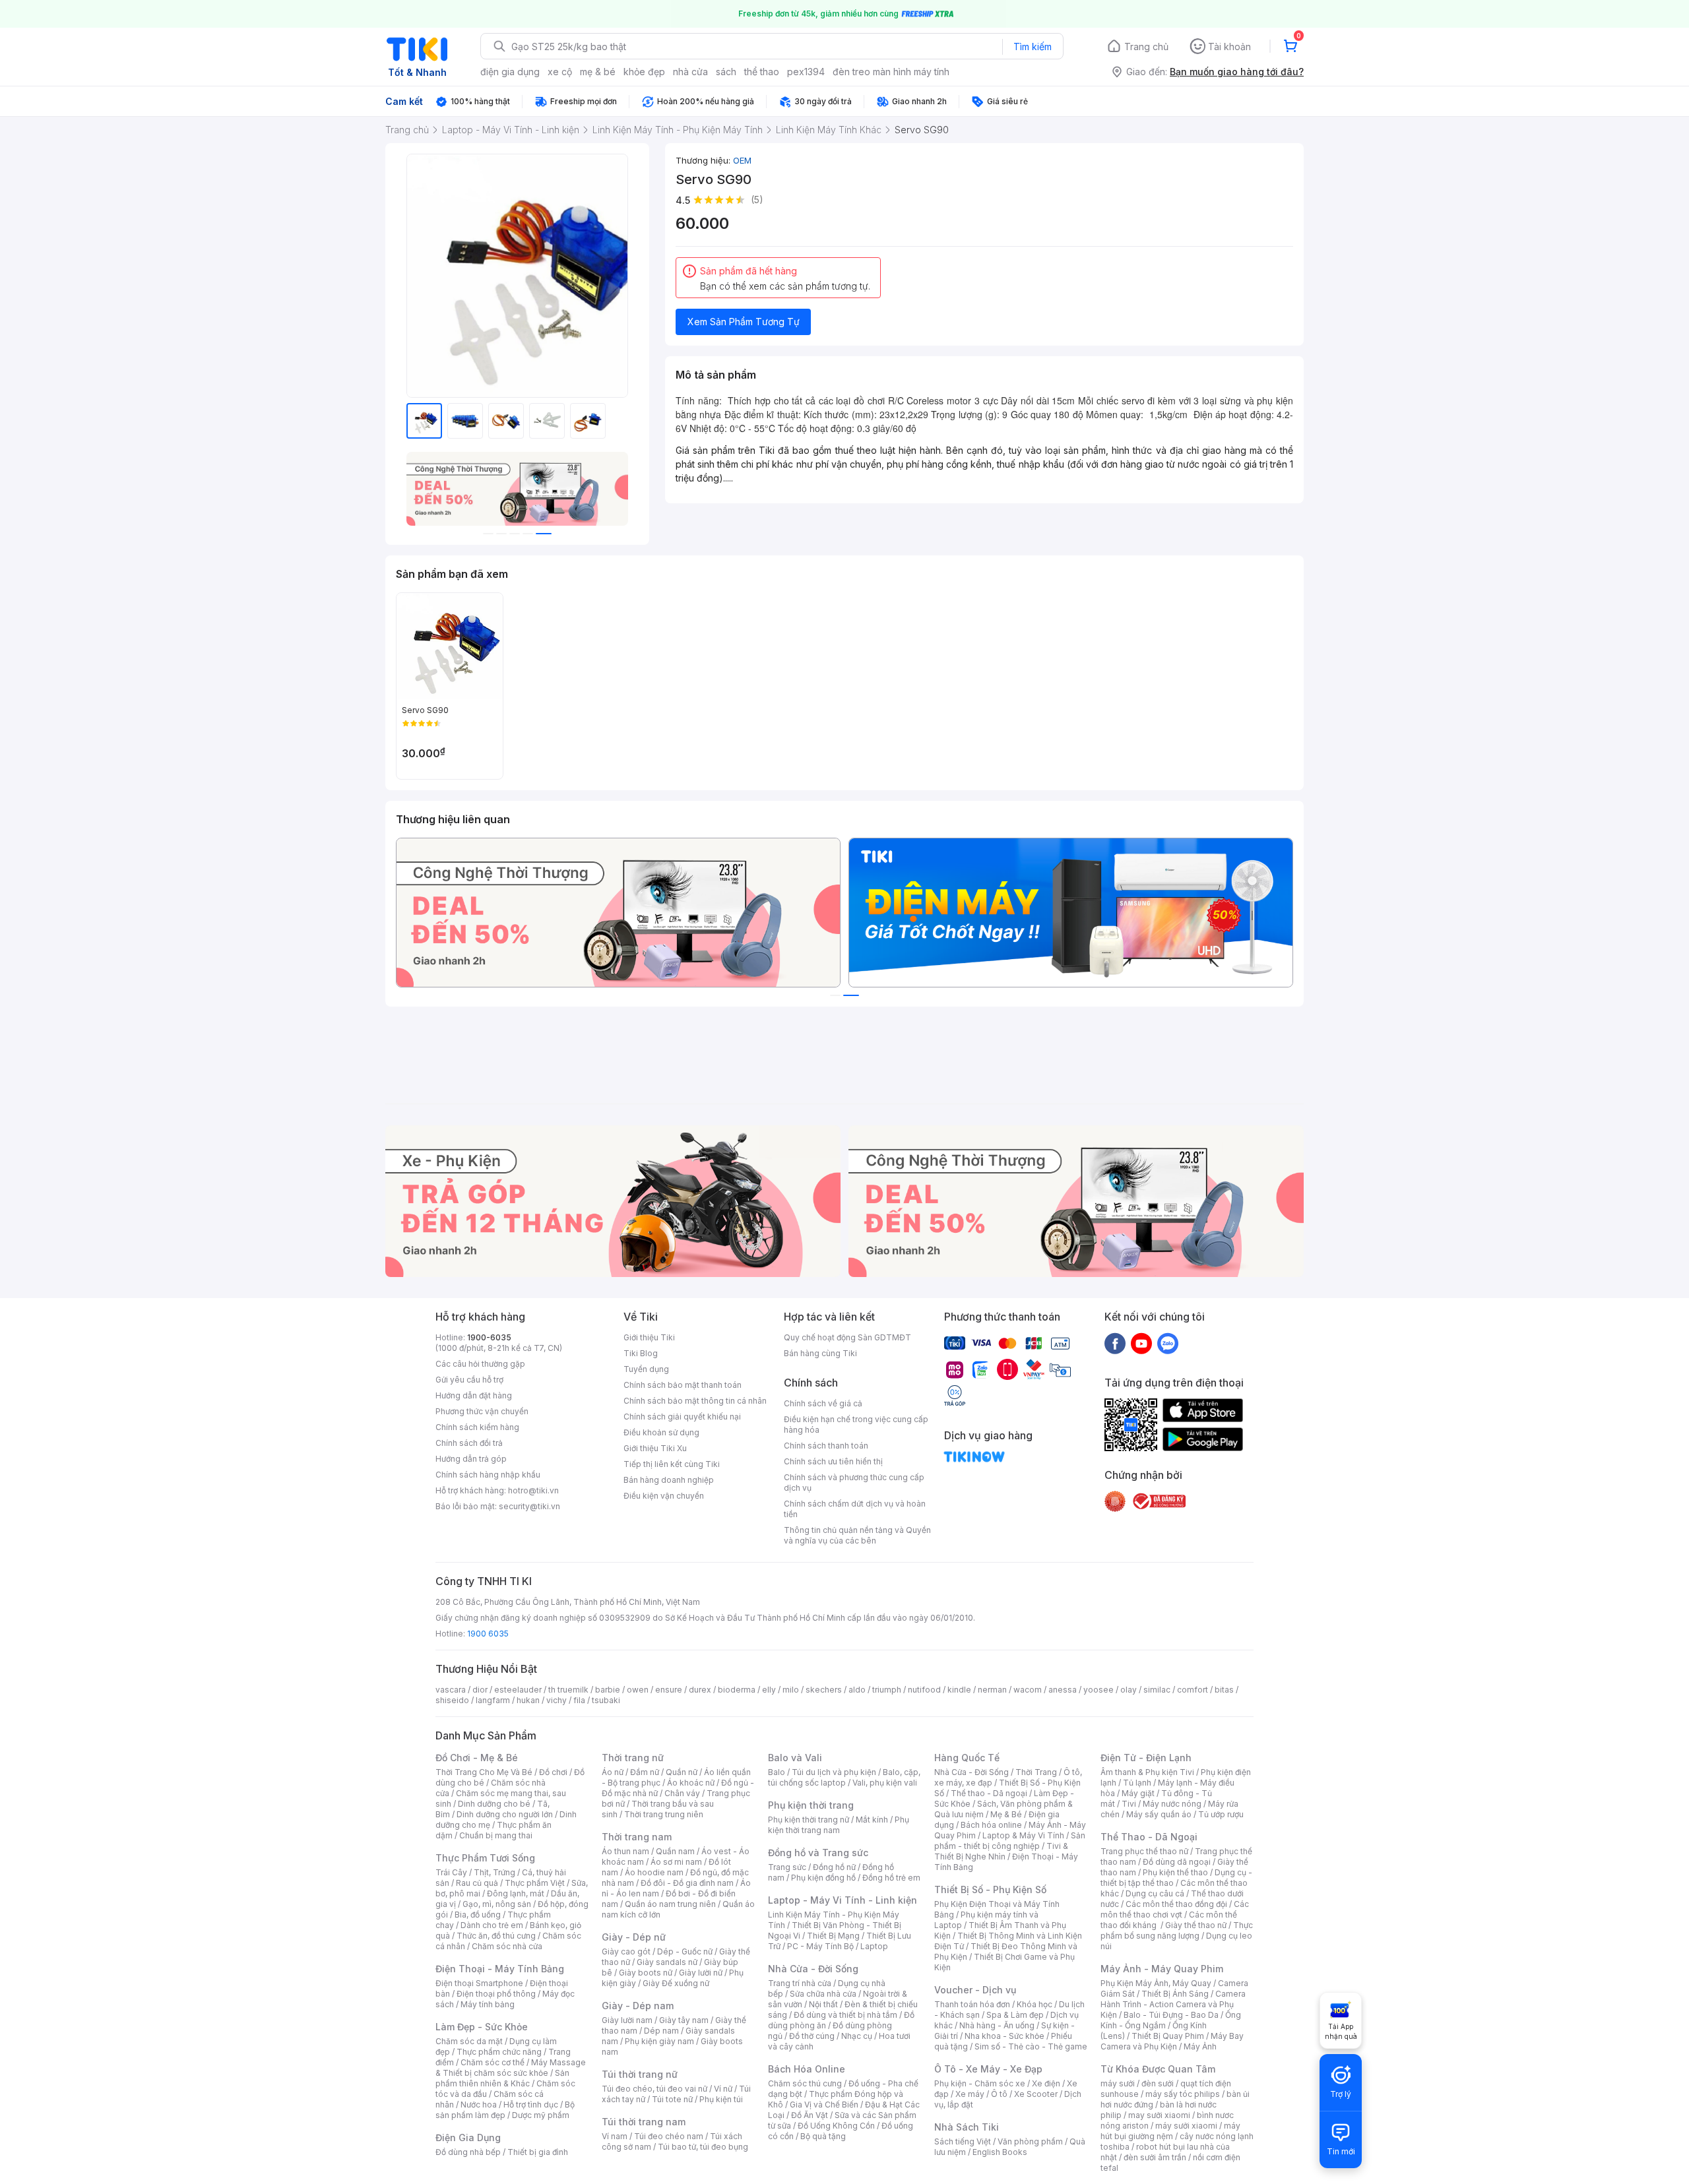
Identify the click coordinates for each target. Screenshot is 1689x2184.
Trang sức (787, 1867)
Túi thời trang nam (644, 2122)
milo (791, 1690)
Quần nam (675, 1851)
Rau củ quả (477, 1883)
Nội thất (823, 2004)
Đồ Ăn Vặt (810, 2115)
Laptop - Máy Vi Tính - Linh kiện (843, 1900)
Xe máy (970, 2094)
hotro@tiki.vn (533, 1490)
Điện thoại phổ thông (496, 1994)
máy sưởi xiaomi (1186, 2126)
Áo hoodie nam (654, 1872)
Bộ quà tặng (823, 2136)
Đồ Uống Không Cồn (836, 2126)
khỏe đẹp (644, 72)
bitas (1224, 1690)
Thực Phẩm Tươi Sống (485, 1858)
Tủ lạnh (1137, 1783)
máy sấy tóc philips (1183, 2094)
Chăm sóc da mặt (469, 2041)
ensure (669, 1690)
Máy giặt (1138, 1793)
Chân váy (682, 1793)
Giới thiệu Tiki (649, 1337)
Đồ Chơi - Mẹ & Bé (477, 1758)
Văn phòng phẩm (1030, 2141)
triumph (887, 1690)
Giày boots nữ (646, 1973)
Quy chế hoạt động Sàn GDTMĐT (847, 1337)
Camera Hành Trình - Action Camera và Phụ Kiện (1173, 2004)
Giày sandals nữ (667, 1962)
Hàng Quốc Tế (967, 1758)
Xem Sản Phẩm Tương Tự (744, 322)
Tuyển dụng (646, 1369)
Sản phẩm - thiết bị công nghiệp (1010, 1841)
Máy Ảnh (1200, 2046)
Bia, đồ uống (478, 1915)
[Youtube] (1141, 1343)
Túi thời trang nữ (640, 2074)
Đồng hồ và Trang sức (818, 1853)
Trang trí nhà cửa (800, 1983)
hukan (528, 1700)
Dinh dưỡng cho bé (494, 1804)
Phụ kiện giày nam (659, 2041)
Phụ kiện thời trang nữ (809, 1820)
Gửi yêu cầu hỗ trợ (469, 1380)
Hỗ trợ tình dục (531, 2105)
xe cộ (560, 72)
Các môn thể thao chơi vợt (1175, 1909)
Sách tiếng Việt (963, 2141)
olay (1129, 1690)
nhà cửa (690, 72)
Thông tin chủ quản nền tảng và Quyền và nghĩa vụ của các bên (857, 1535)
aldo (857, 1690)
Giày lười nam (627, 2020)
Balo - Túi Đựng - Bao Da (1171, 2015)
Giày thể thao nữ (1196, 1925)
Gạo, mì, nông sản (497, 1904)
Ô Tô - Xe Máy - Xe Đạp (988, 2069)
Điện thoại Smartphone (479, 1983)
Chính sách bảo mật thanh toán (683, 1385)
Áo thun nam (625, 1851)
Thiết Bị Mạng (833, 1936)
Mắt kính (872, 1820)
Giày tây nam (684, 2020)
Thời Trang (1036, 1772)
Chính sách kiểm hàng (477, 1427)
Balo (777, 1772)
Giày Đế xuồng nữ (676, 1983)
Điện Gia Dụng (468, 2137)
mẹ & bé (598, 72)
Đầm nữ (645, 1772)
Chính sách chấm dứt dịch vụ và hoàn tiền (855, 1509)
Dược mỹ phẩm (541, 2115)
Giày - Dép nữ (634, 1937)
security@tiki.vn (529, 1506)
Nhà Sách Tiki (967, 2127)
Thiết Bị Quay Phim (1168, 2036)
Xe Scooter (1036, 2094)
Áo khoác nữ (691, 1783)
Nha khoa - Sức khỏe (1004, 2036)
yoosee (1099, 1690)
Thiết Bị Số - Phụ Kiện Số (990, 1889)
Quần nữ (682, 1772)
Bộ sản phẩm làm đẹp (505, 2110)
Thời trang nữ (633, 1758)
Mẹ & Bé (1006, 1814)
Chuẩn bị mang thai (496, 1835)
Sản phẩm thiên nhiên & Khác (502, 2078)
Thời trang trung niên (664, 1814)
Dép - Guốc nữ (685, 1951)
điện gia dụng (510, 72)
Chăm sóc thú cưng (805, 2083)
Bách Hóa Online (807, 2069)
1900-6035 (489, 1337)
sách (726, 72)
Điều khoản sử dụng (661, 1432)
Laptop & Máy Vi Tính (1023, 1835)
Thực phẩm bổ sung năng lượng (1177, 1930)
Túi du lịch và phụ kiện (834, 1772)
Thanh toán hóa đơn (972, 2004)
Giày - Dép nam (638, 2006)
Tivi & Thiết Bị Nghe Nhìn (1001, 1851)
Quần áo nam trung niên (670, 1904)
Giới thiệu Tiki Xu (655, 1448)
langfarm (493, 1700)
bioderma (737, 1690)
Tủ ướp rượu (1221, 1814)
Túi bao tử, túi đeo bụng (703, 2147)
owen (638, 1690)
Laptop (874, 1946)
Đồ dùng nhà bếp (468, 2152)
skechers (824, 1690)
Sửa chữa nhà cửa (823, 1994)
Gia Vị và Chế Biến (824, 2105)
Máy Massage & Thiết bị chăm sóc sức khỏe (511, 2068)
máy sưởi (1118, 2083)
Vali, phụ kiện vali (885, 1783)
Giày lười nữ (701, 1973)
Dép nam (661, 2031)
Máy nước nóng (1172, 1804)
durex (700, 1690)
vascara (451, 1690)
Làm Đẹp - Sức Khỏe (482, 2027)
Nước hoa (479, 2105)
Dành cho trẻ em (492, 1925)
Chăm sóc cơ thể (493, 2062)
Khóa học (1035, 2004)
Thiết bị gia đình (538, 2152)
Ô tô (999, 2094)
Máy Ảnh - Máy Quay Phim (1162, 1969)
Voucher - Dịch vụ (975, 1990)
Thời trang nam (637, 1837)
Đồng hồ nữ (834, 1867)
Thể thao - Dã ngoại (989, 1793)
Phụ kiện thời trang (811, 1805)
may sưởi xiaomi (1159, 2115)
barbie (608, 1690)
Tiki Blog (641, 1353)
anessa (1063, 1690)
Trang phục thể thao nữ (1144, 1851)
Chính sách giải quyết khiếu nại (682, 1417)
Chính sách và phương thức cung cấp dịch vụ (854, 1482)
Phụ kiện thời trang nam (839, 1825)
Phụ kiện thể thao (1175, 1872)
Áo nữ (613, 1772)
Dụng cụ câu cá (1155, 1893)
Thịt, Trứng (494, 1872)
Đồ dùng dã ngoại (1177, 1862)
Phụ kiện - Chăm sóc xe (980, 2083)
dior (480, 1690)
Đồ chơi (553, 1772)
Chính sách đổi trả (469, 1443)
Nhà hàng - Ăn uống (997, 2025)
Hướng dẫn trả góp (471, 1459)
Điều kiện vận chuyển (664, 1496)
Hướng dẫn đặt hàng (474, 1395)
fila (579, 1700)
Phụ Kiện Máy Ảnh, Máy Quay (1156, 1983)
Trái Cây (451, 1872)
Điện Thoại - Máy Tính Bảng (500, 1969)
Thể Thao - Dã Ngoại (1149, 1837)
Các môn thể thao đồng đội (1176, 1904)
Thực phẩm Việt (535, 1883)
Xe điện (1046, 2083)
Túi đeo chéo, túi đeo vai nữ (654, 2089)
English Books (1000, 2152)
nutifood (924, 1690)
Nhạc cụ (857, 2036)
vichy (557, 1700)
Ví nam (615, 2136)
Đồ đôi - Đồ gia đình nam (687, 1883)
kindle (959, 1690)
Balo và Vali (795, 1758)
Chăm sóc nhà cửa (507, 1946)
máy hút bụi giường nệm (1170, 2131)
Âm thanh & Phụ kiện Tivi (1147, 1772)
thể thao (762, 72)
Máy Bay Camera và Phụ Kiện (1172, 2041)
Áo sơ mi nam (676, 1862)
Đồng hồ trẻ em (891, 1878)
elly (769, 1690)
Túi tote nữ (672, 2099)
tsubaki (606, 1700)
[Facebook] (1115, 1343)
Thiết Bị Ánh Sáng (1175, 1994)
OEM (742, 160)
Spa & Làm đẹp (1015, 2015)
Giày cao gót (626, 1951)
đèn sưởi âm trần (1155, 2157)
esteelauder (518, 1690)
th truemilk (568, 1690)
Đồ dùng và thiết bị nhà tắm (845, 2015)
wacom (1028, 1690)
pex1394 (806, 72)
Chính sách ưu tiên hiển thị (833, 1461)
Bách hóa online (991, 1825)
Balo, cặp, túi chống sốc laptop (844, 1777)
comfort (1193, 1690)
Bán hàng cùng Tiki (820, 1353)
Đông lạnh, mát (516, 1893)
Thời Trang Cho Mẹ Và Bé (484, 1772)
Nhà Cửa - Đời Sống (813, 1969)
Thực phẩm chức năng (499, 2052)
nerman (992, 1690)
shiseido (452, 1700)
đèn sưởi (1158, 2083)
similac (1157, 1690)
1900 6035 (488, 1634)
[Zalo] (1168, 1343)
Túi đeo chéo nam (669, 2136)
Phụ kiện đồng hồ (823, 1878)
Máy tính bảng (488, 2004)
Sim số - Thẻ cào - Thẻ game (1031, 2046)
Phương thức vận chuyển (482, 1411)
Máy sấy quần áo (1159, 1814)
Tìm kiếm (1033, 47)
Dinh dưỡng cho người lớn (505, 1814)
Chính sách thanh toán (826, 1446)
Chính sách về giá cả (823, 1403)
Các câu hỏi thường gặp (480, 1364)
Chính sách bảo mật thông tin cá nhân (695, 1401)
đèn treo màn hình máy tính (891, 72)
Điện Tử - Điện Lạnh (1146, 1758)
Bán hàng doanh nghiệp (669, 1480)
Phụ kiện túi (721, 2099)
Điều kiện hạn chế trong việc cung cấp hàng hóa (856, 1424)
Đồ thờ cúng (812, 2036)
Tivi (1129, 1804)
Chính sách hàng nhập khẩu (488, 1475)
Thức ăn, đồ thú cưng (496, 1936)
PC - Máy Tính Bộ (820, 1946)
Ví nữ (723, 2089)
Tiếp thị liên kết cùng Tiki (672, 1464)
